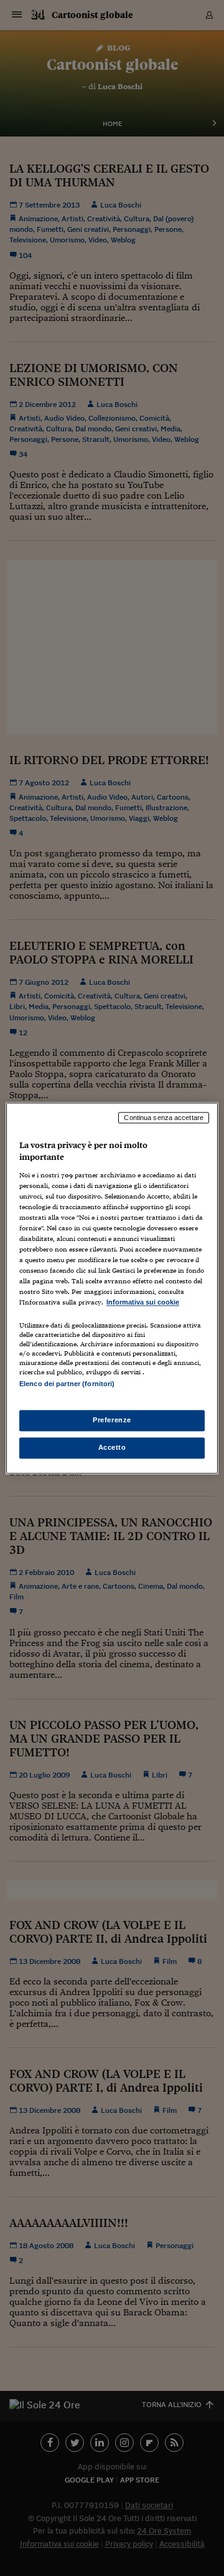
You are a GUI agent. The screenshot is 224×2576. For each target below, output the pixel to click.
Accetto (112, 1447)
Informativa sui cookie (143, 1303)
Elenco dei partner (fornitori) (67, 1384)
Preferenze (112, 1420)
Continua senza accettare (164, 1118)
